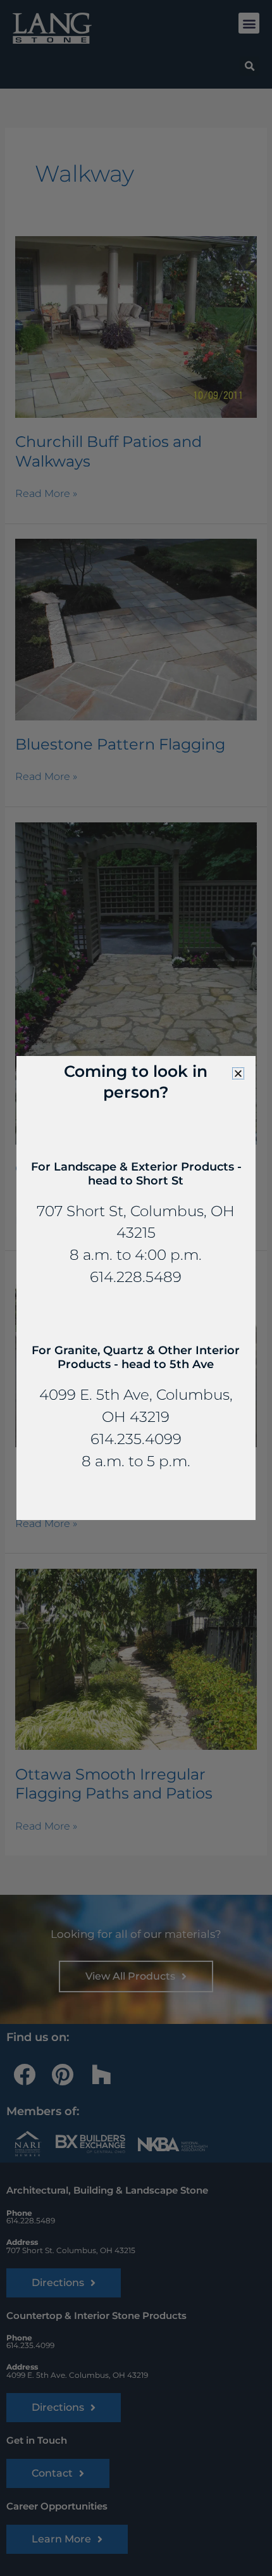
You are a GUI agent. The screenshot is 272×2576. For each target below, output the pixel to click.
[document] (136, 1288)
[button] (238, 1073)
